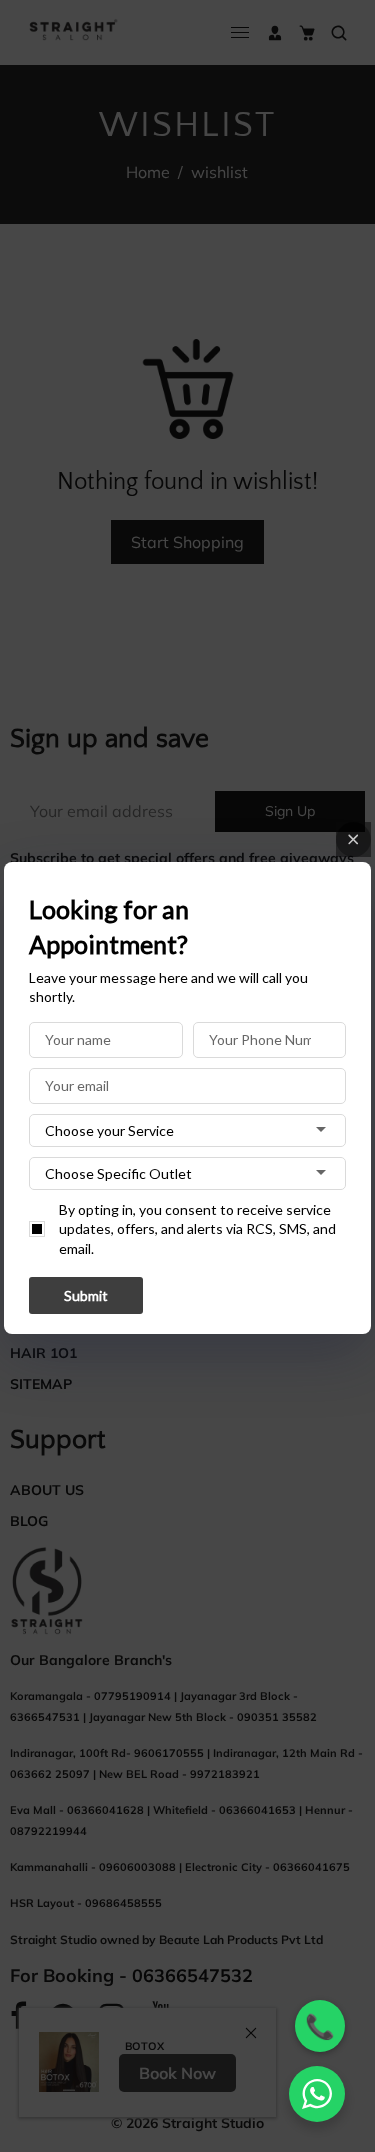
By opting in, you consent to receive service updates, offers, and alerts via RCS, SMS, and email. (197, 1229)
